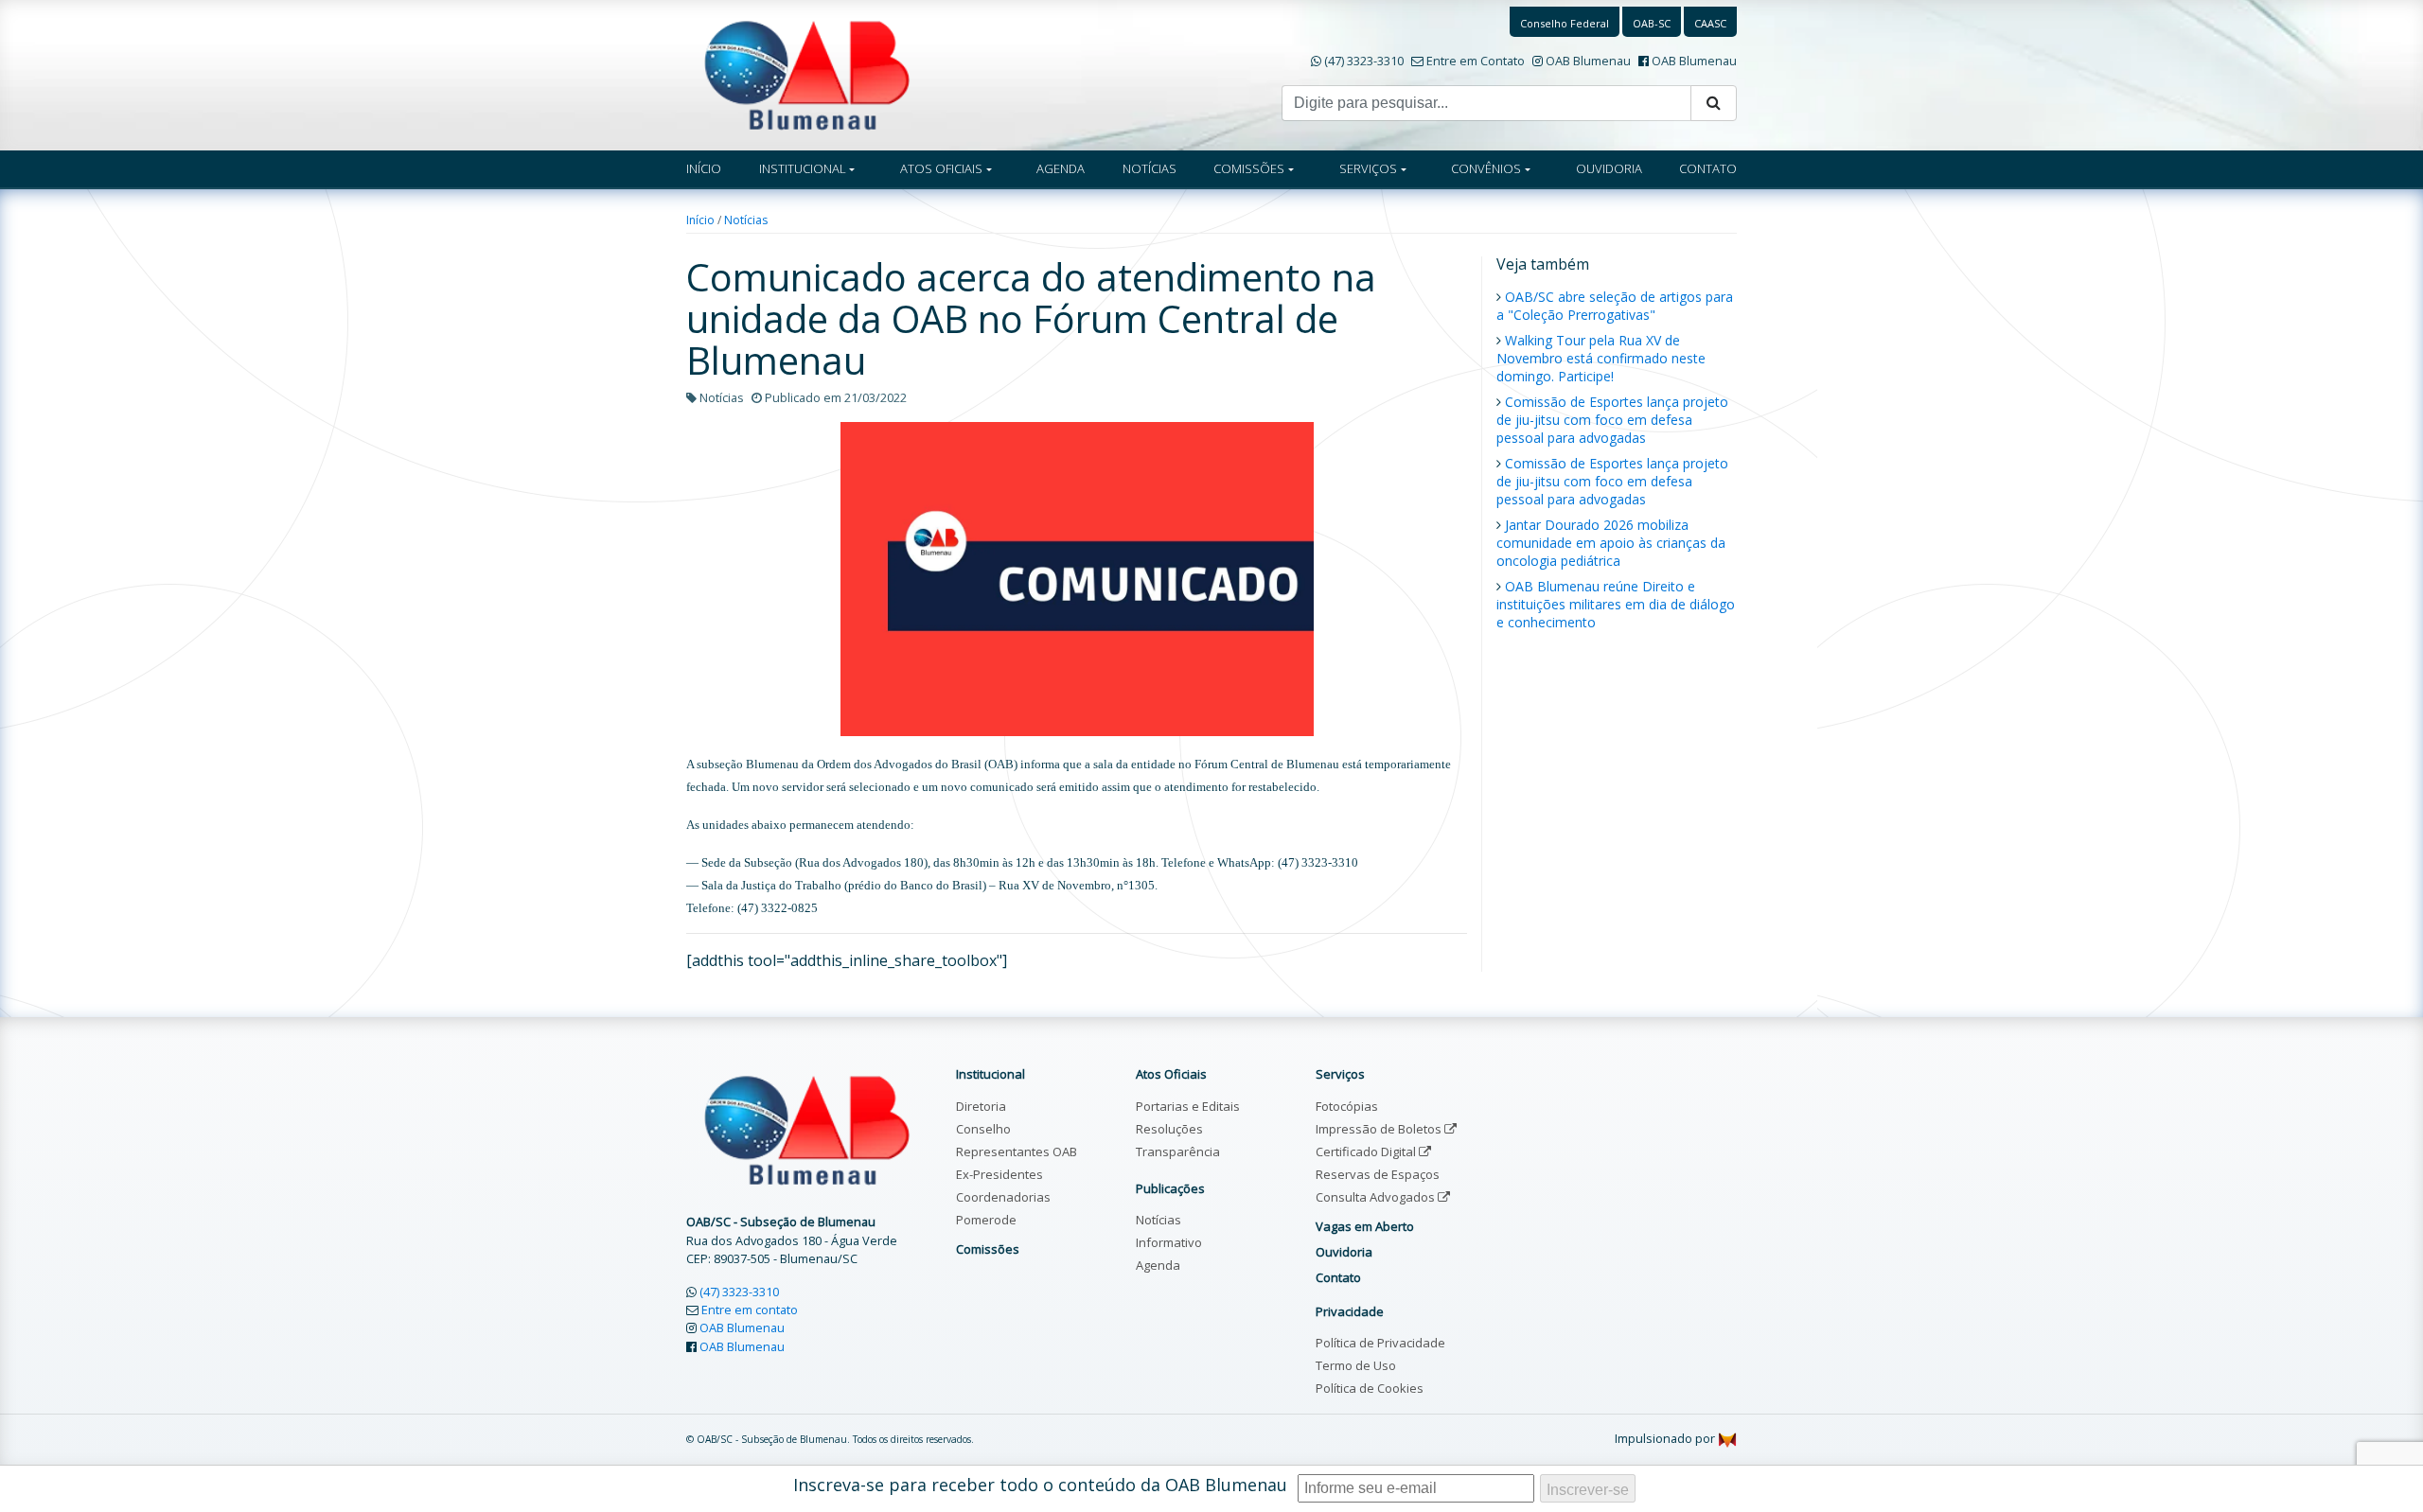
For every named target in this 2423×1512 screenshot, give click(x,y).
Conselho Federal (1565, 23)
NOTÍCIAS (1150, 168)
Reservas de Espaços (1378, 1174)
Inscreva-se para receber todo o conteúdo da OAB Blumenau (1040, 1485)
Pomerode (986, 1220)
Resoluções (1169, 1129)
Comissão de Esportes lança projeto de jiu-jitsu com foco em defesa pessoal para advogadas (1612, 420)
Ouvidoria (1344, 1252)
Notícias (746, 220)
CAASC (1710, 23)
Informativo (1169, 1242)
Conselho (983, 1129)
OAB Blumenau (1588, 61)
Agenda (1158, 1265)
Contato (1338, 1277)
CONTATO (1708, 168)
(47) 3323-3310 (1364, 61)
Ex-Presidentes (999, 1174)
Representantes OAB (1017, 1152)
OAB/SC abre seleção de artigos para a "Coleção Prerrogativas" (1615, 306)
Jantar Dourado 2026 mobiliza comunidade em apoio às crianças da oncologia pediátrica (1611, 543)
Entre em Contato (1476, 61)
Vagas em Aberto (1365, 1226)
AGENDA (1061, 168)
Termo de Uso (1356, 1365)
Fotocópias (1347, 1106)
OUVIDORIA (1609, 168)
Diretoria (981, 1106)
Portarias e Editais (1188, 1106)
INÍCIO (704, 168)
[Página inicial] (807, 74)
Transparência (1178, 1152)
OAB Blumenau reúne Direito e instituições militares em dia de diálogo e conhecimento (1616, 604)
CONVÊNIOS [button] (1486, 168)
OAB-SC (1652, 23)
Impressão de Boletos (1380, 1129)
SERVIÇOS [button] (1368, 168)
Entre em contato (750, 1310)
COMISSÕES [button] (1249, 168)
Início (700, 220)
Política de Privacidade (1380, 1343)
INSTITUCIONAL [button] (803, 168)
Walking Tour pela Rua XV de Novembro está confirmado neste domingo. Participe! (1601, 358)
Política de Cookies (1370, 1388)
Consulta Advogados (1377, 1197)
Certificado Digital (1367, 1152)
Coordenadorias (1003, 1197)
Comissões (988, 1249)
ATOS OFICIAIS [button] (941, 168)
